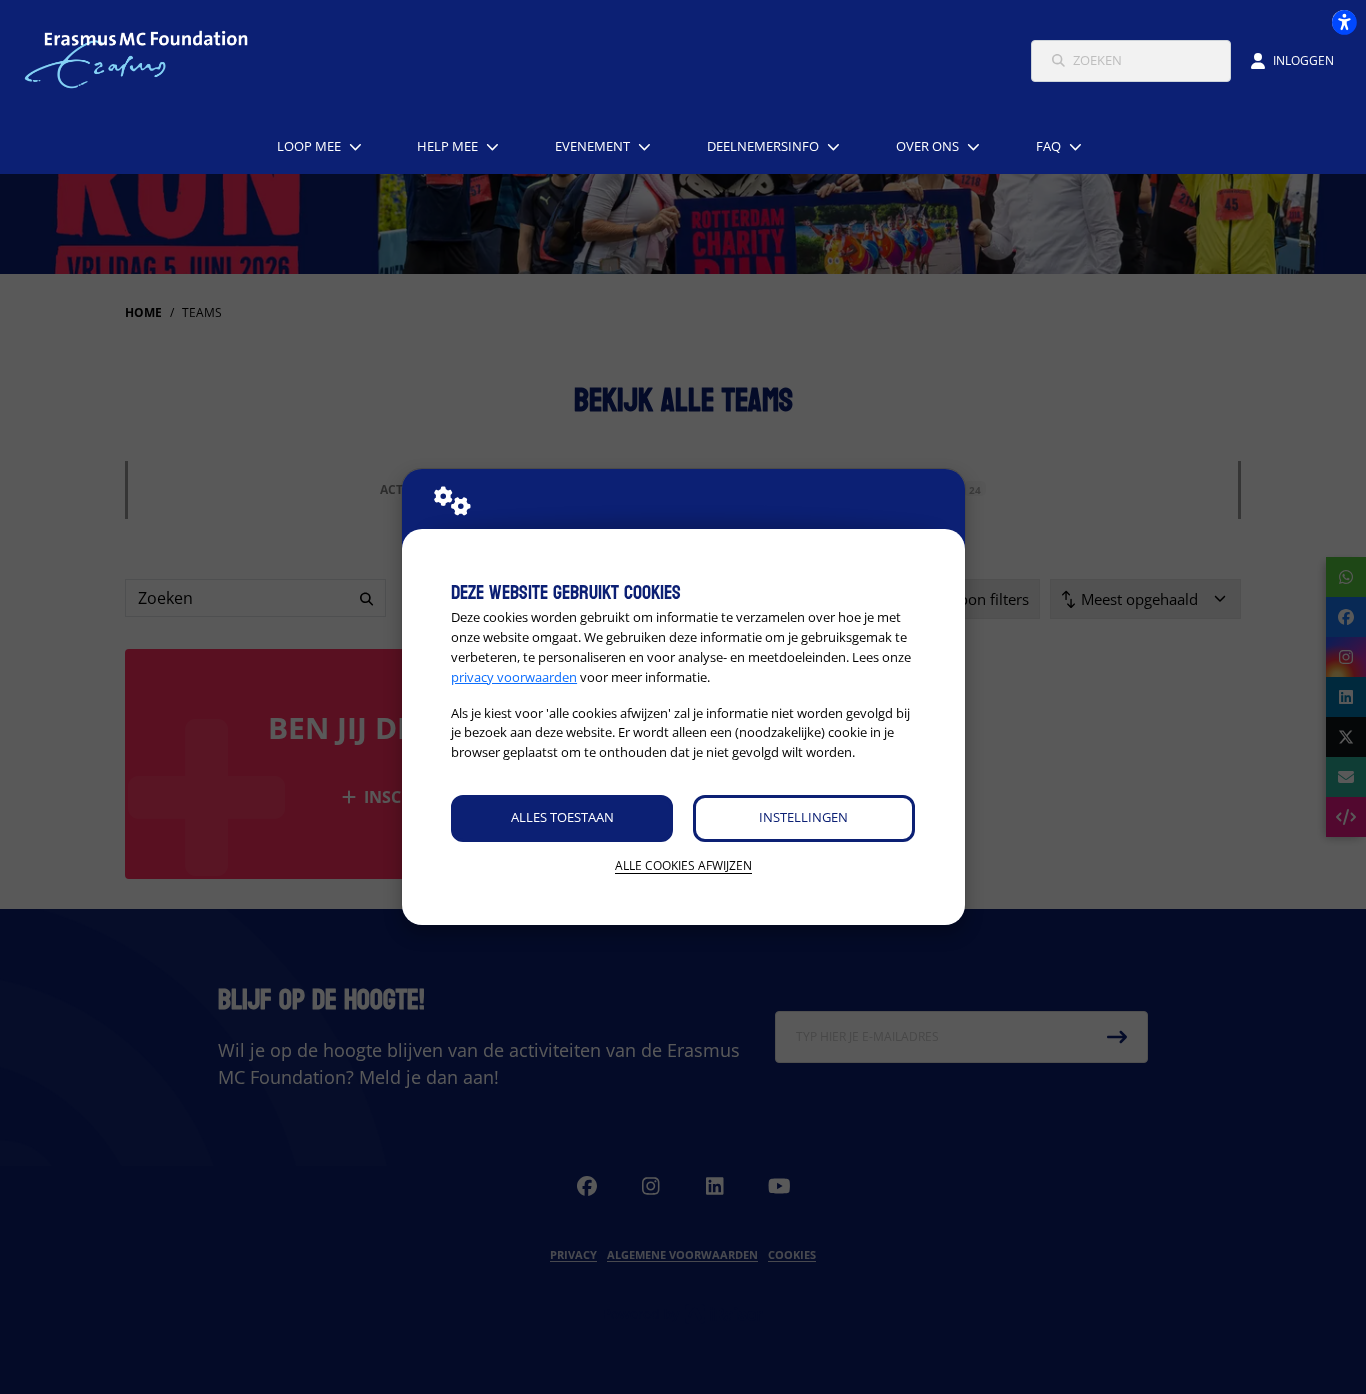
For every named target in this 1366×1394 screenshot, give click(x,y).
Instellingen (803, 817)
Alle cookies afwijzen (683, 865)
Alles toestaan (562, 817)
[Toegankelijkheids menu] (1344, 22)
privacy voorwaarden (514, 677)
